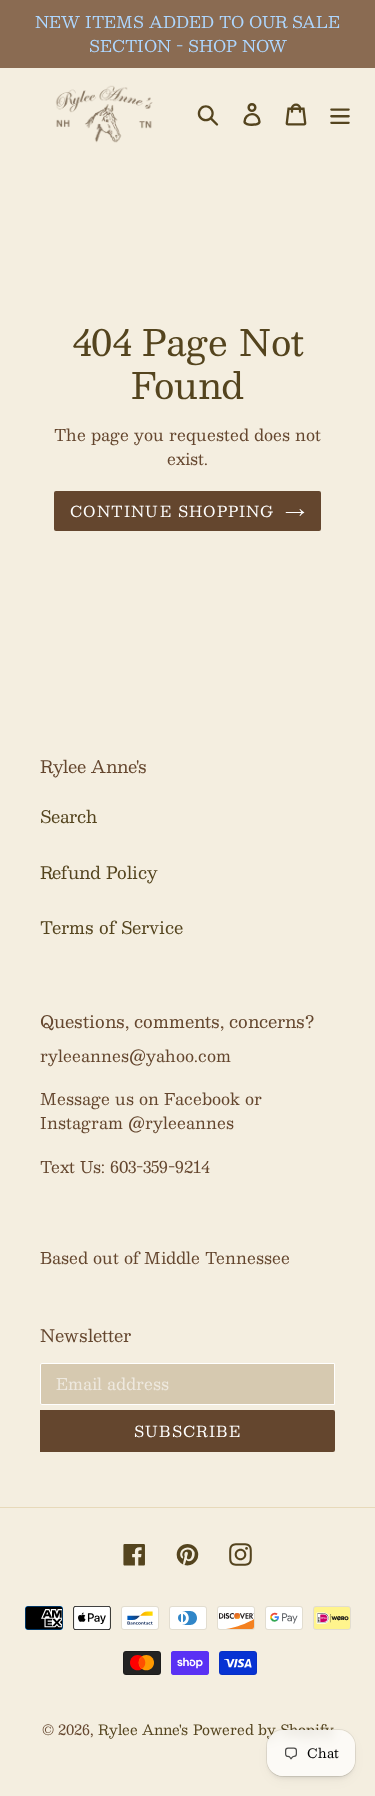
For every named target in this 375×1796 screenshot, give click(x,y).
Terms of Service (111, 927)
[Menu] (340, 113)
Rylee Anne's (143, 1729)
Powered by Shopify (263, 1729)
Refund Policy (99, 872)
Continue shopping (172, 510)
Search (68, 816)
